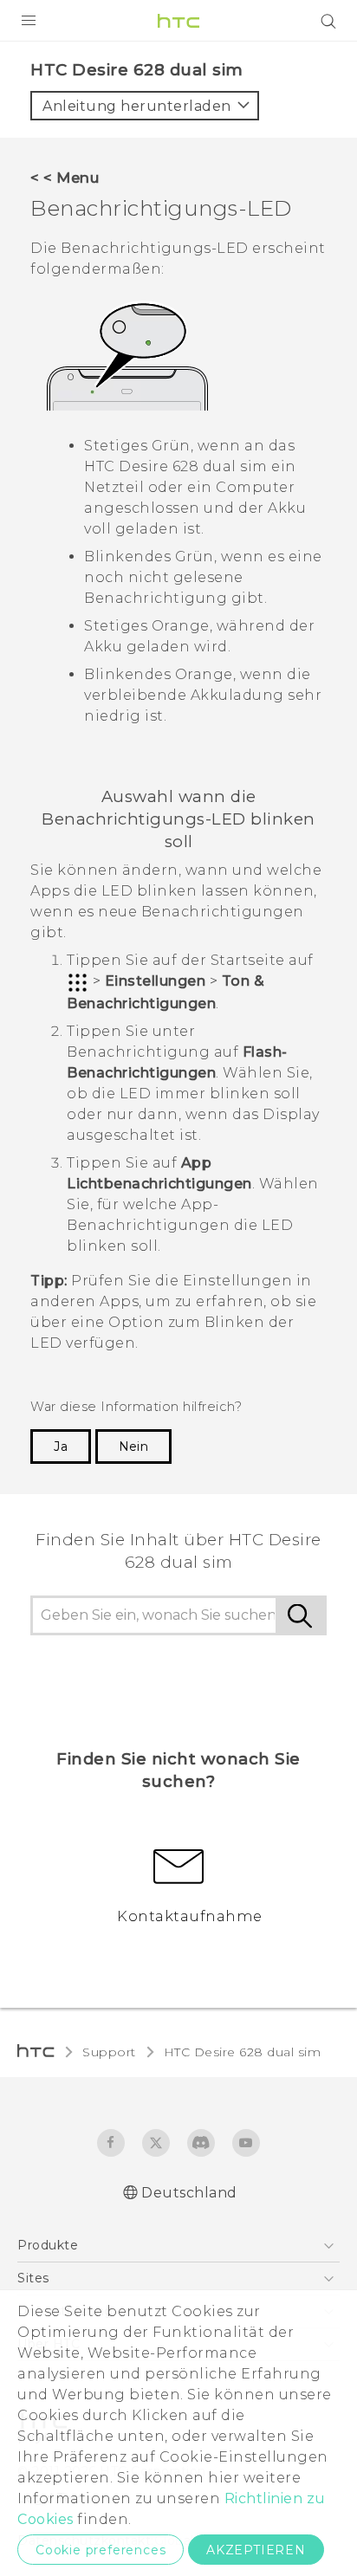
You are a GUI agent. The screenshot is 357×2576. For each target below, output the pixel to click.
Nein (133, 1447)
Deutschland (189, 2193)
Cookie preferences (101, 2550)
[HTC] (178, 21)
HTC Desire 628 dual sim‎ (243, 2052)
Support (109, 2052)
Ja (61, 1447)
